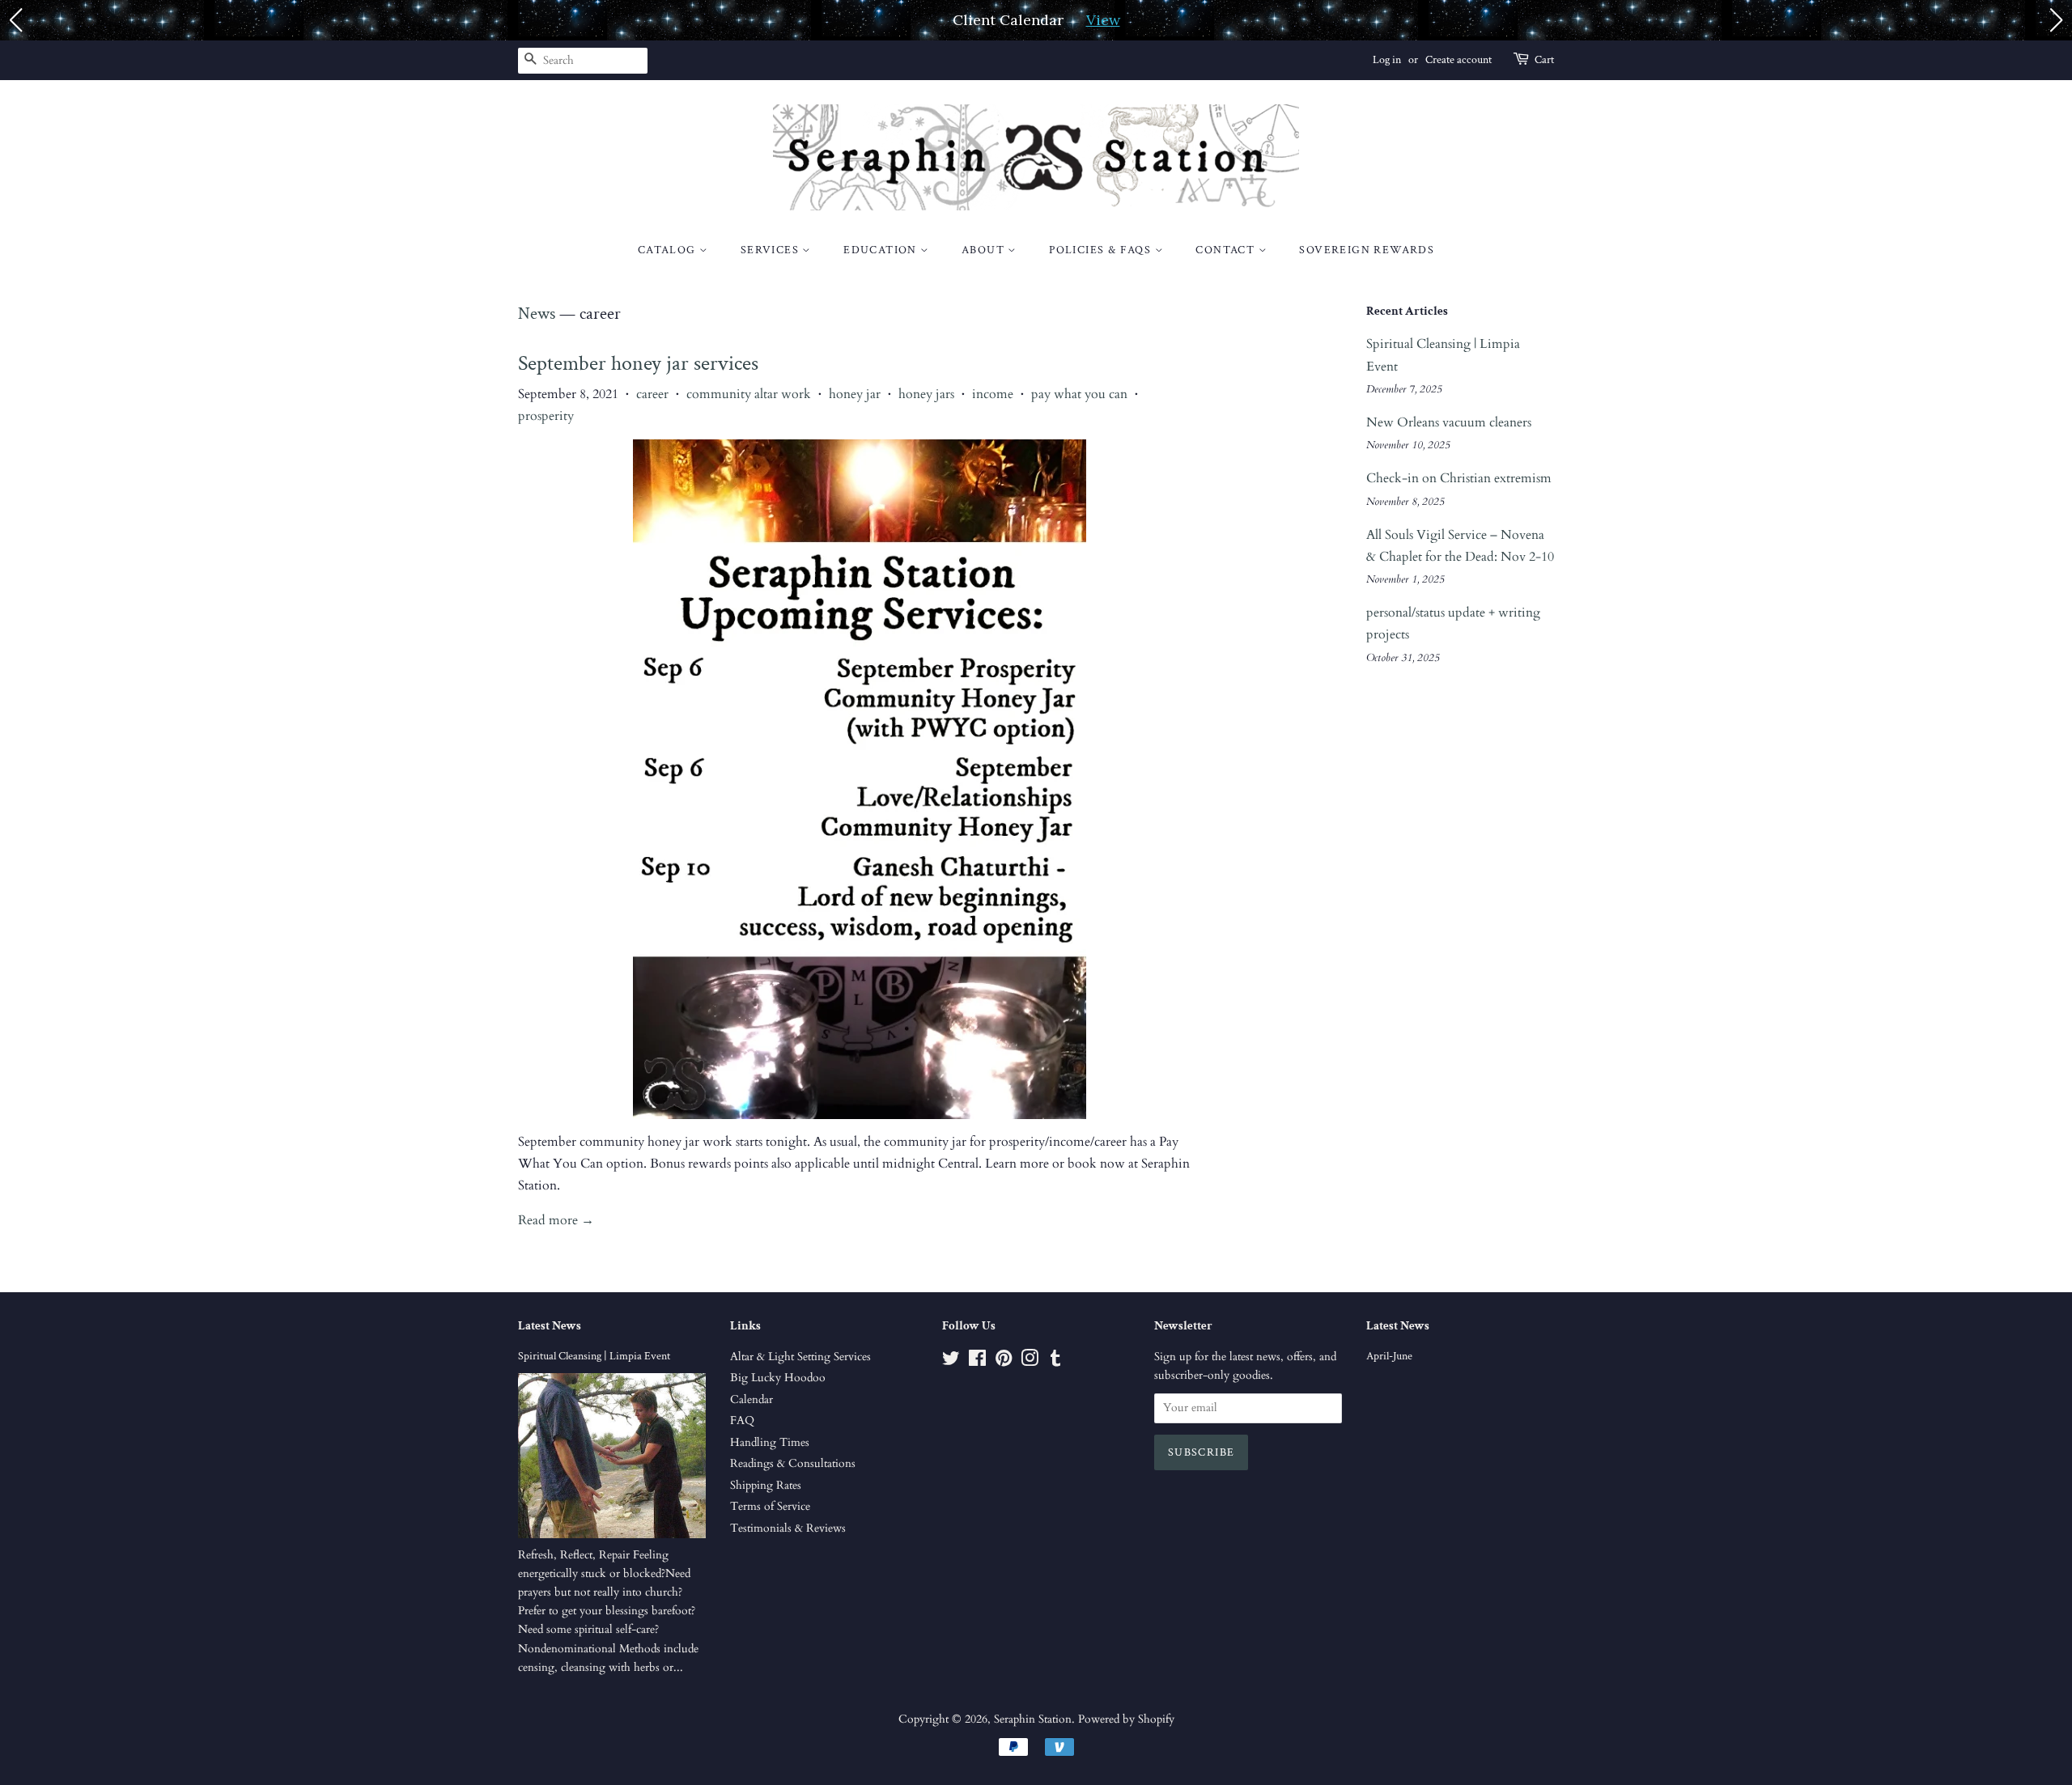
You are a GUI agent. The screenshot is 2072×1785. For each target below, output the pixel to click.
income (993, 394)
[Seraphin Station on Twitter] (951, 1362)
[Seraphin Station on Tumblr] (1055, 1362)
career (652, 394)
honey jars (926, 394)
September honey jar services (638, 363)
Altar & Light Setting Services (800, 1357)
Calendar (752, 1400)
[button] (15, 20)
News (537, 314)
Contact (1227, 250)
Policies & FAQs (1102, 250)
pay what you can (1079, 394)
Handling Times (770, 1443)
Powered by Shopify (1126, 1719)
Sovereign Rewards (1367, 250)
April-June (1389, 1356)
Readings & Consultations (793, 1464)
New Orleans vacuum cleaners (1449, 422)
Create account (1458, 60)
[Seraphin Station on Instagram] (1030, 1362)
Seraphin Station (1033, 1719)
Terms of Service (770, 1507)
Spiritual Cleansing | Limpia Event (594, 1356)
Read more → (556, 1220)
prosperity (546, 416)
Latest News (550, 1326)
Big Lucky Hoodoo (778, 1378)
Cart (1544, 60)
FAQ (742, 1421)
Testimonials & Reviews (788, 1528)
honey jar (855, 394)
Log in (1387, 60)
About (985, 250)
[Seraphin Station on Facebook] (977, 1362)
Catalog (669, 250)
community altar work (749, 394)
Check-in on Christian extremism (1459, 478)
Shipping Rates (766, 1486)
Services (772, 250)
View (1103, 20)
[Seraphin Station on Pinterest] (1004, 1362)
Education (882, 250)
